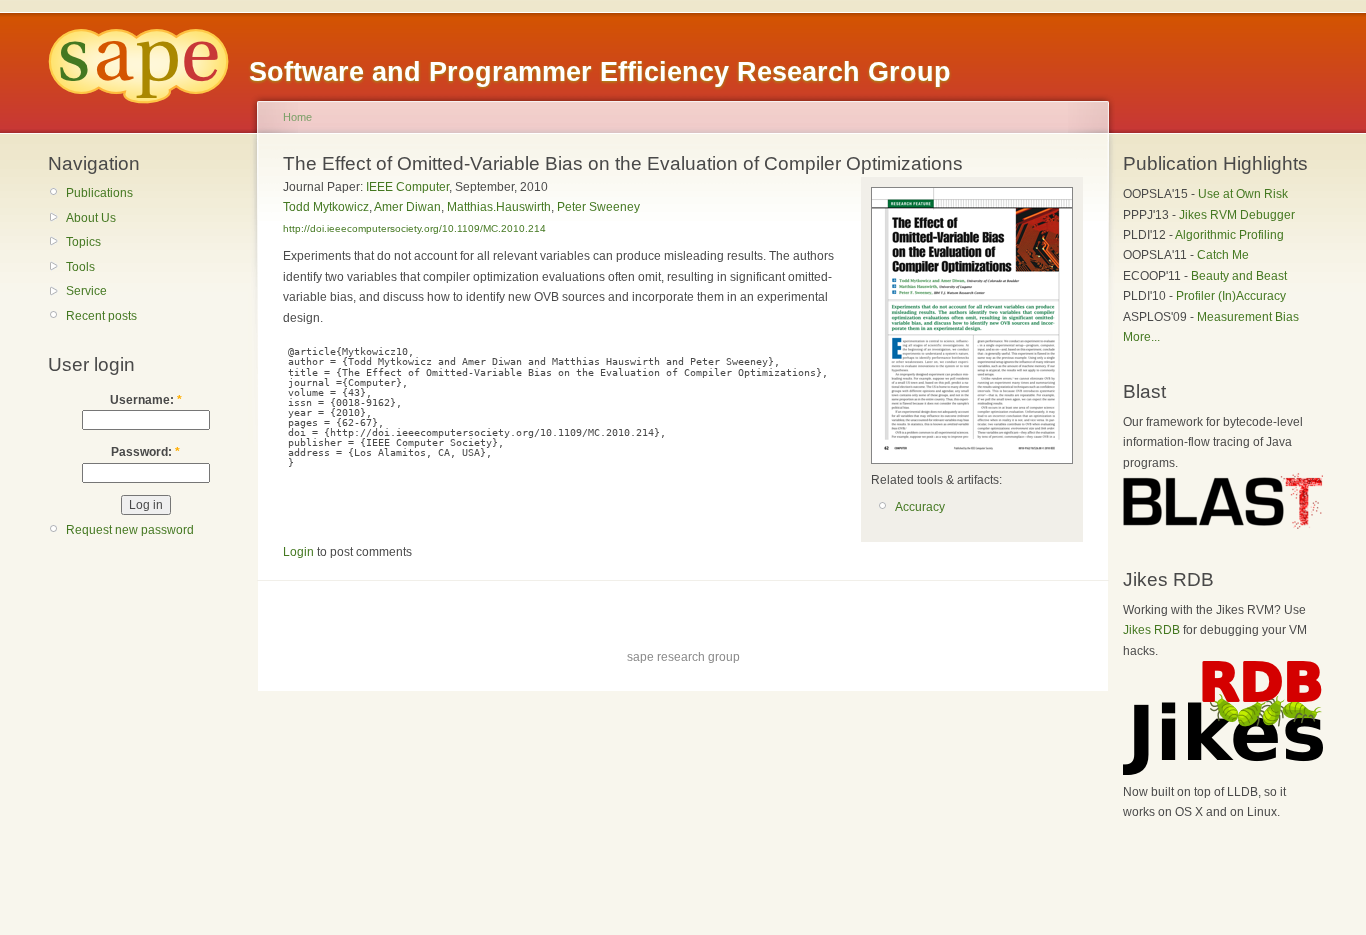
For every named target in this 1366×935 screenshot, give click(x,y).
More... (1141, 337)
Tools (80, 267)
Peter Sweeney (598, 207)
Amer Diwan (407, 207)
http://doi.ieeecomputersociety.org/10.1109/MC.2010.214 (414, 228)
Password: (145, 452)
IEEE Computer (407, 187)
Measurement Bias (1248, 317)
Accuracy (920, 507)
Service (86, 291)
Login (298, 552)
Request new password (130, 530)
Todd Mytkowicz (326, 207)
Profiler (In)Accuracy (1231, 296)
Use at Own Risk (1243, 194)
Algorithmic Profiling (1229, 235)
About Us (91, 218)
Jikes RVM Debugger (1237, 215)
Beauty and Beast (1239, 276)
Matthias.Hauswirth (499, 207)
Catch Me (1223, 255)
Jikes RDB (1151, 630)
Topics (83, 242)
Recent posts (101, 316)
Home (297, 117)
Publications (99, 193)
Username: (146, 400)
